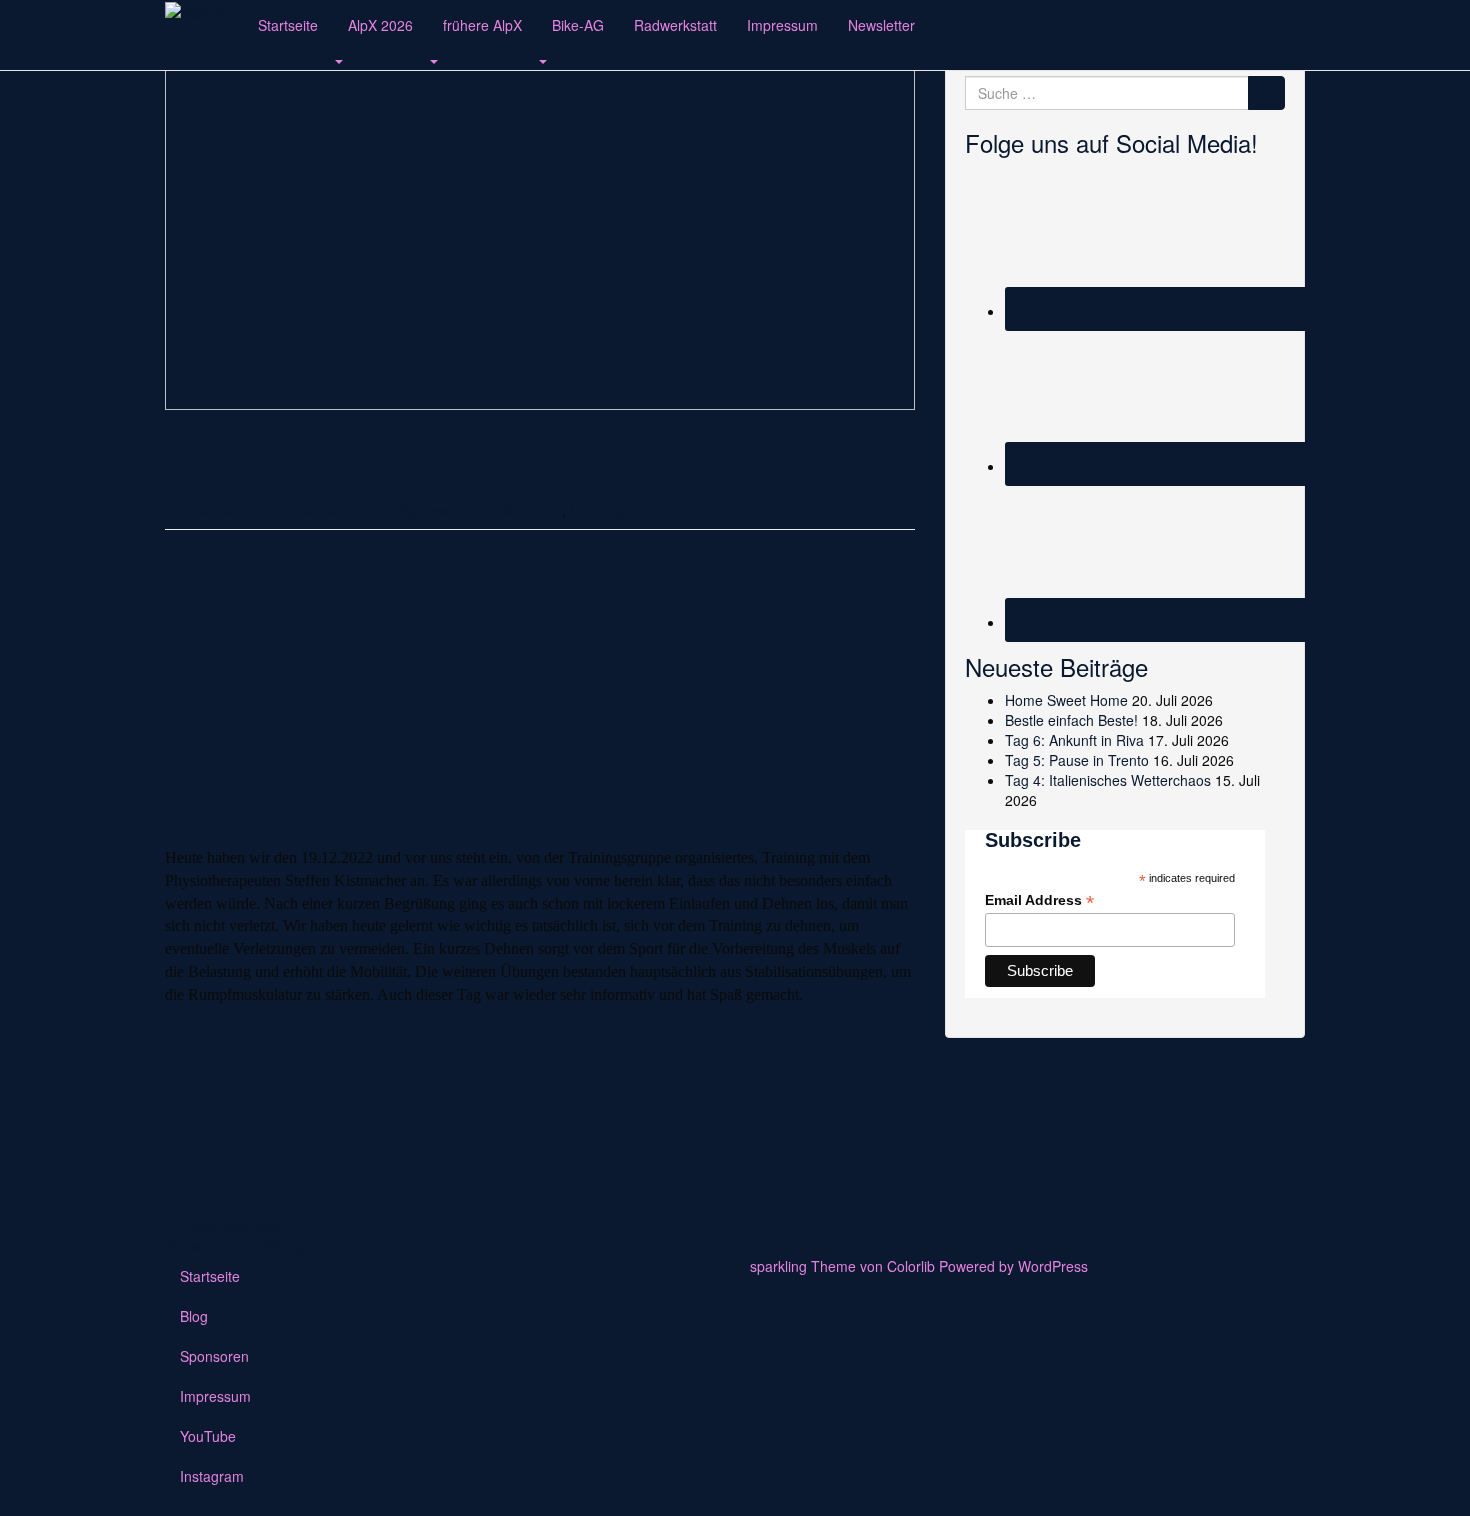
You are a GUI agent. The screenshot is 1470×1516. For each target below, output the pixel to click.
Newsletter (881, 25)
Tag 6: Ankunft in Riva (1074, 740)
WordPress (1053, 1266)
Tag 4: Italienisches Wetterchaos (1108, 780)
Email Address (1039, 900)
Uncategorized (616, 510)
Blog (194, 1316)
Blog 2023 (530, 510)
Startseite (288, 25)
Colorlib (911, 1266)
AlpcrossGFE (437, 510)
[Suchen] (1266, 93)
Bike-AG (578, 25)
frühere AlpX (482, 25)
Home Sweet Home (1066, 700)
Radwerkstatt (675, 25)
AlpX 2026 (380, 25)
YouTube (208, 1436)
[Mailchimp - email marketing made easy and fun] (1210, 990)
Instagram (212, 1476)
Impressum (782, 25)
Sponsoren (214, 1356)
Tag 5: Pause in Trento (1077, 760)
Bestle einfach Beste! (1071, 720)
